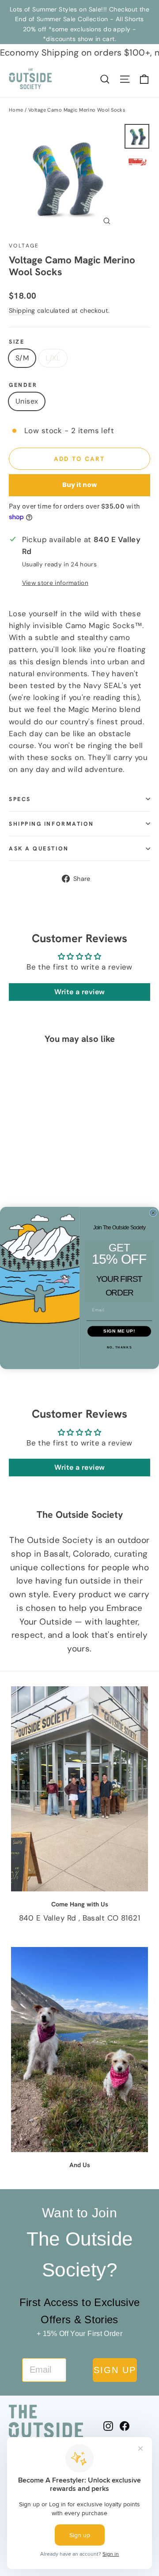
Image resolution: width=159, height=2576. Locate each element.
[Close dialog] (153, 1213)
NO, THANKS (119, 1347)
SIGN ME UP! (119, 1331)
